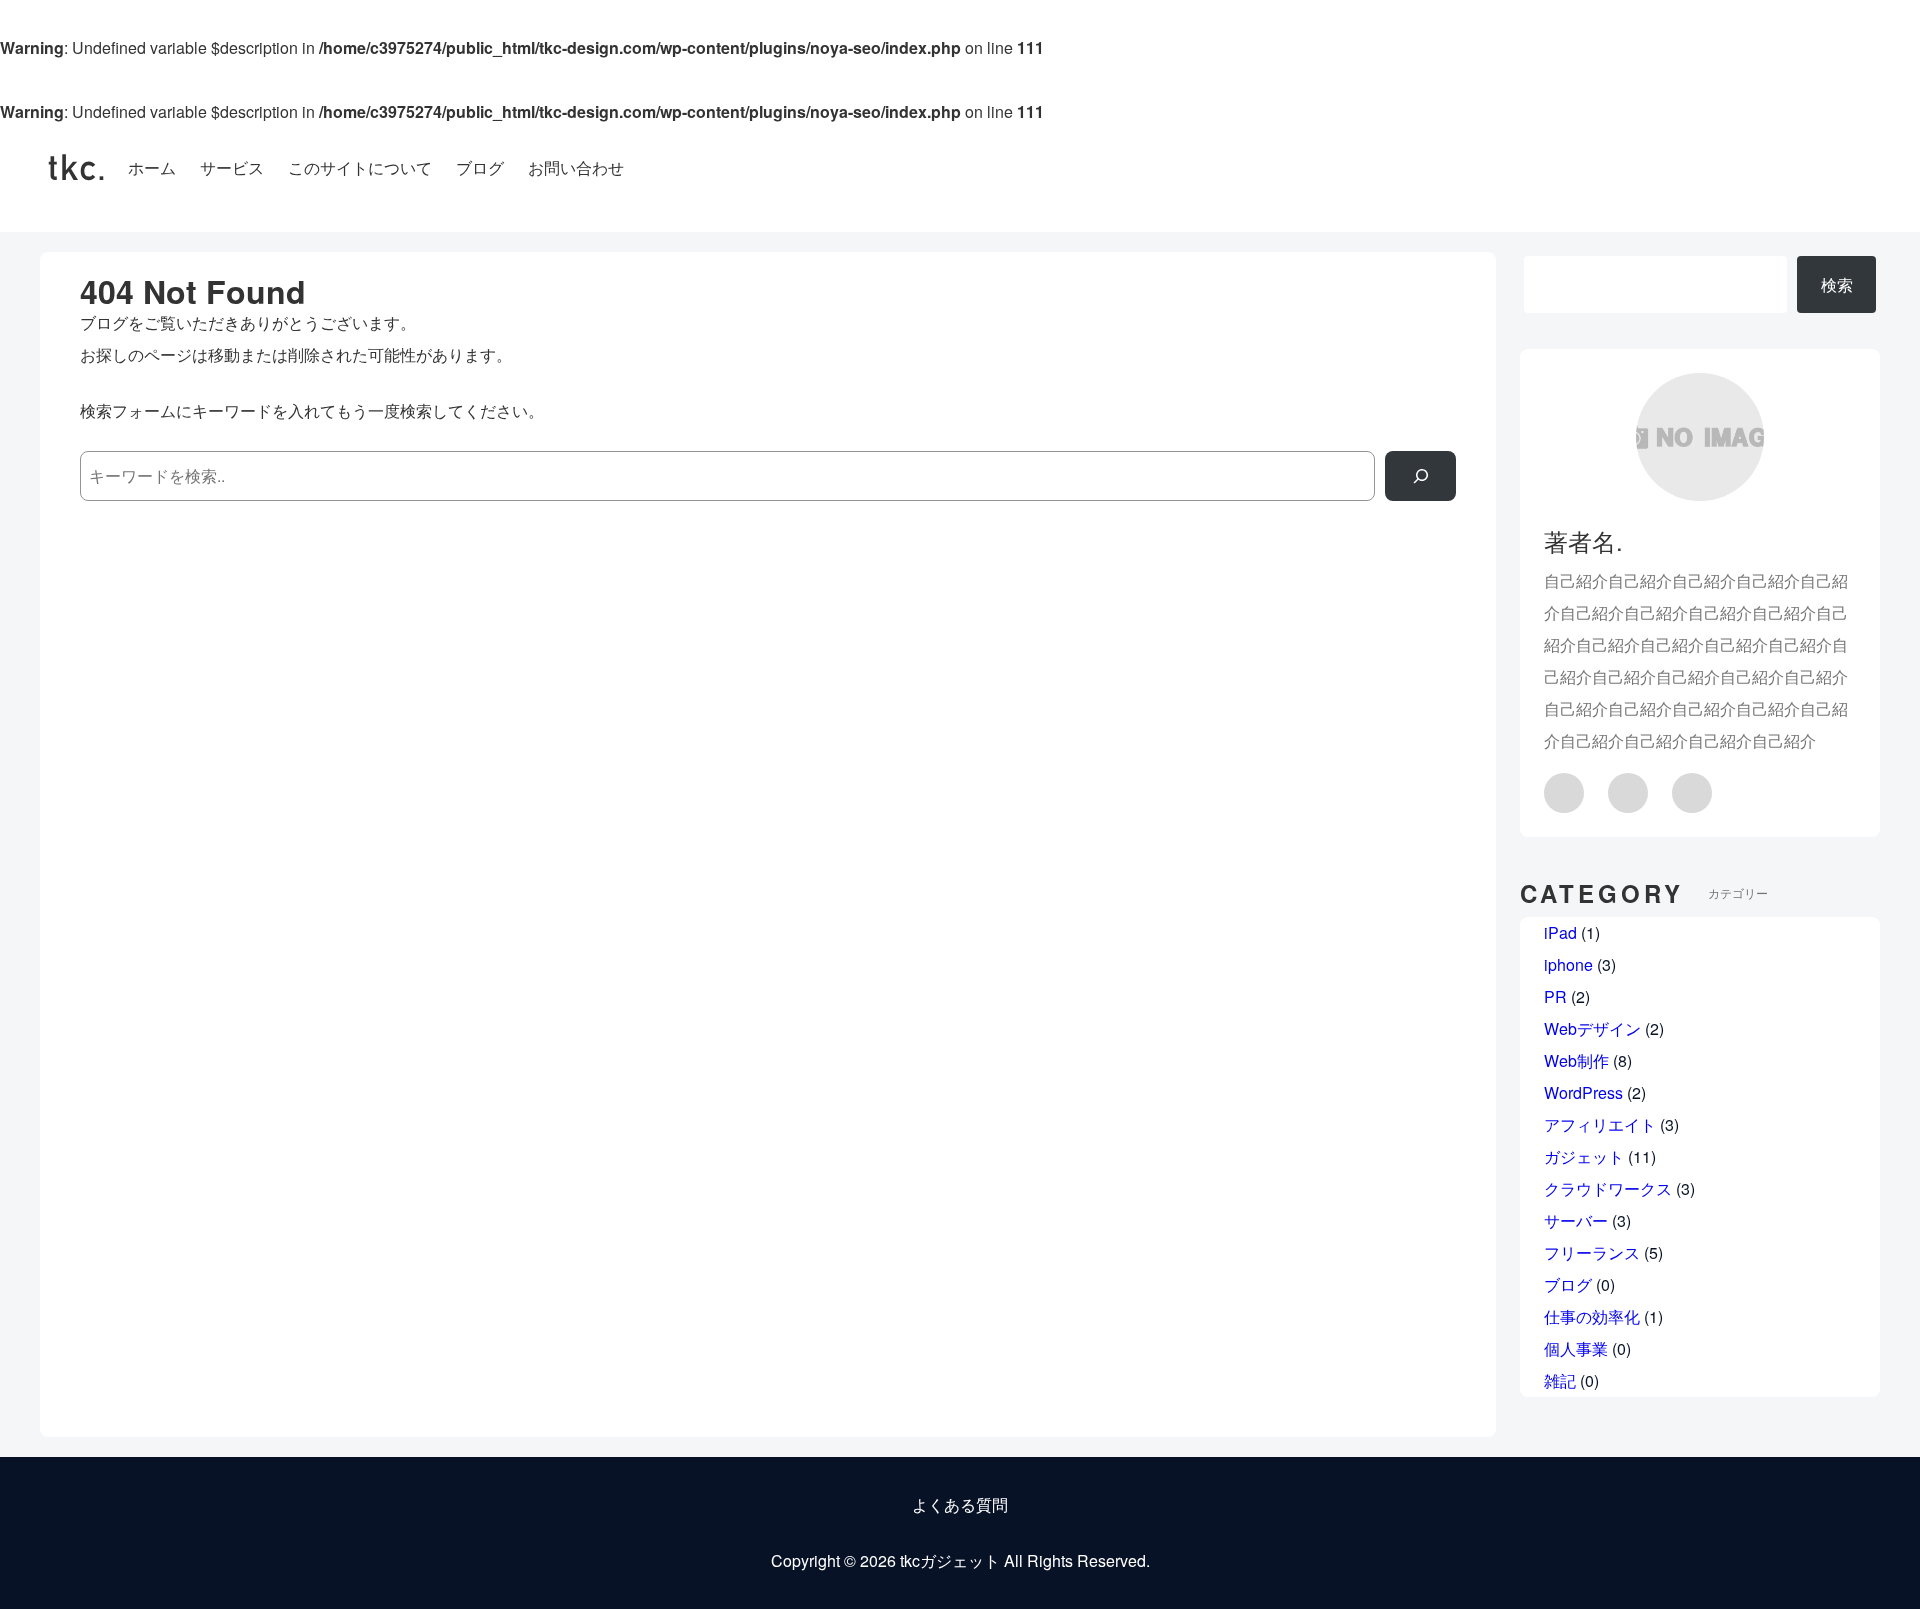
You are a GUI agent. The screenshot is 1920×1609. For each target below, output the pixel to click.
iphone (1568, 964)
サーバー (1576, 1220)
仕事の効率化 (1592, 1316)
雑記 (1560, 1380)
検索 (1837, 284)
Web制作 (1576, 1060)
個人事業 (1576, 1348)
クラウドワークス (1608, 1188)
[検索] (1420, 476)
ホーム (152, 167)
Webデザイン (1592, 1028)
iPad (1560, 932)
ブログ (1568, 1284)
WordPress (1583, 1092)
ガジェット (1584, 1156)
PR (1555, 996)
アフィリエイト (1600, 1124)
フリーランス (1592, 1252)
